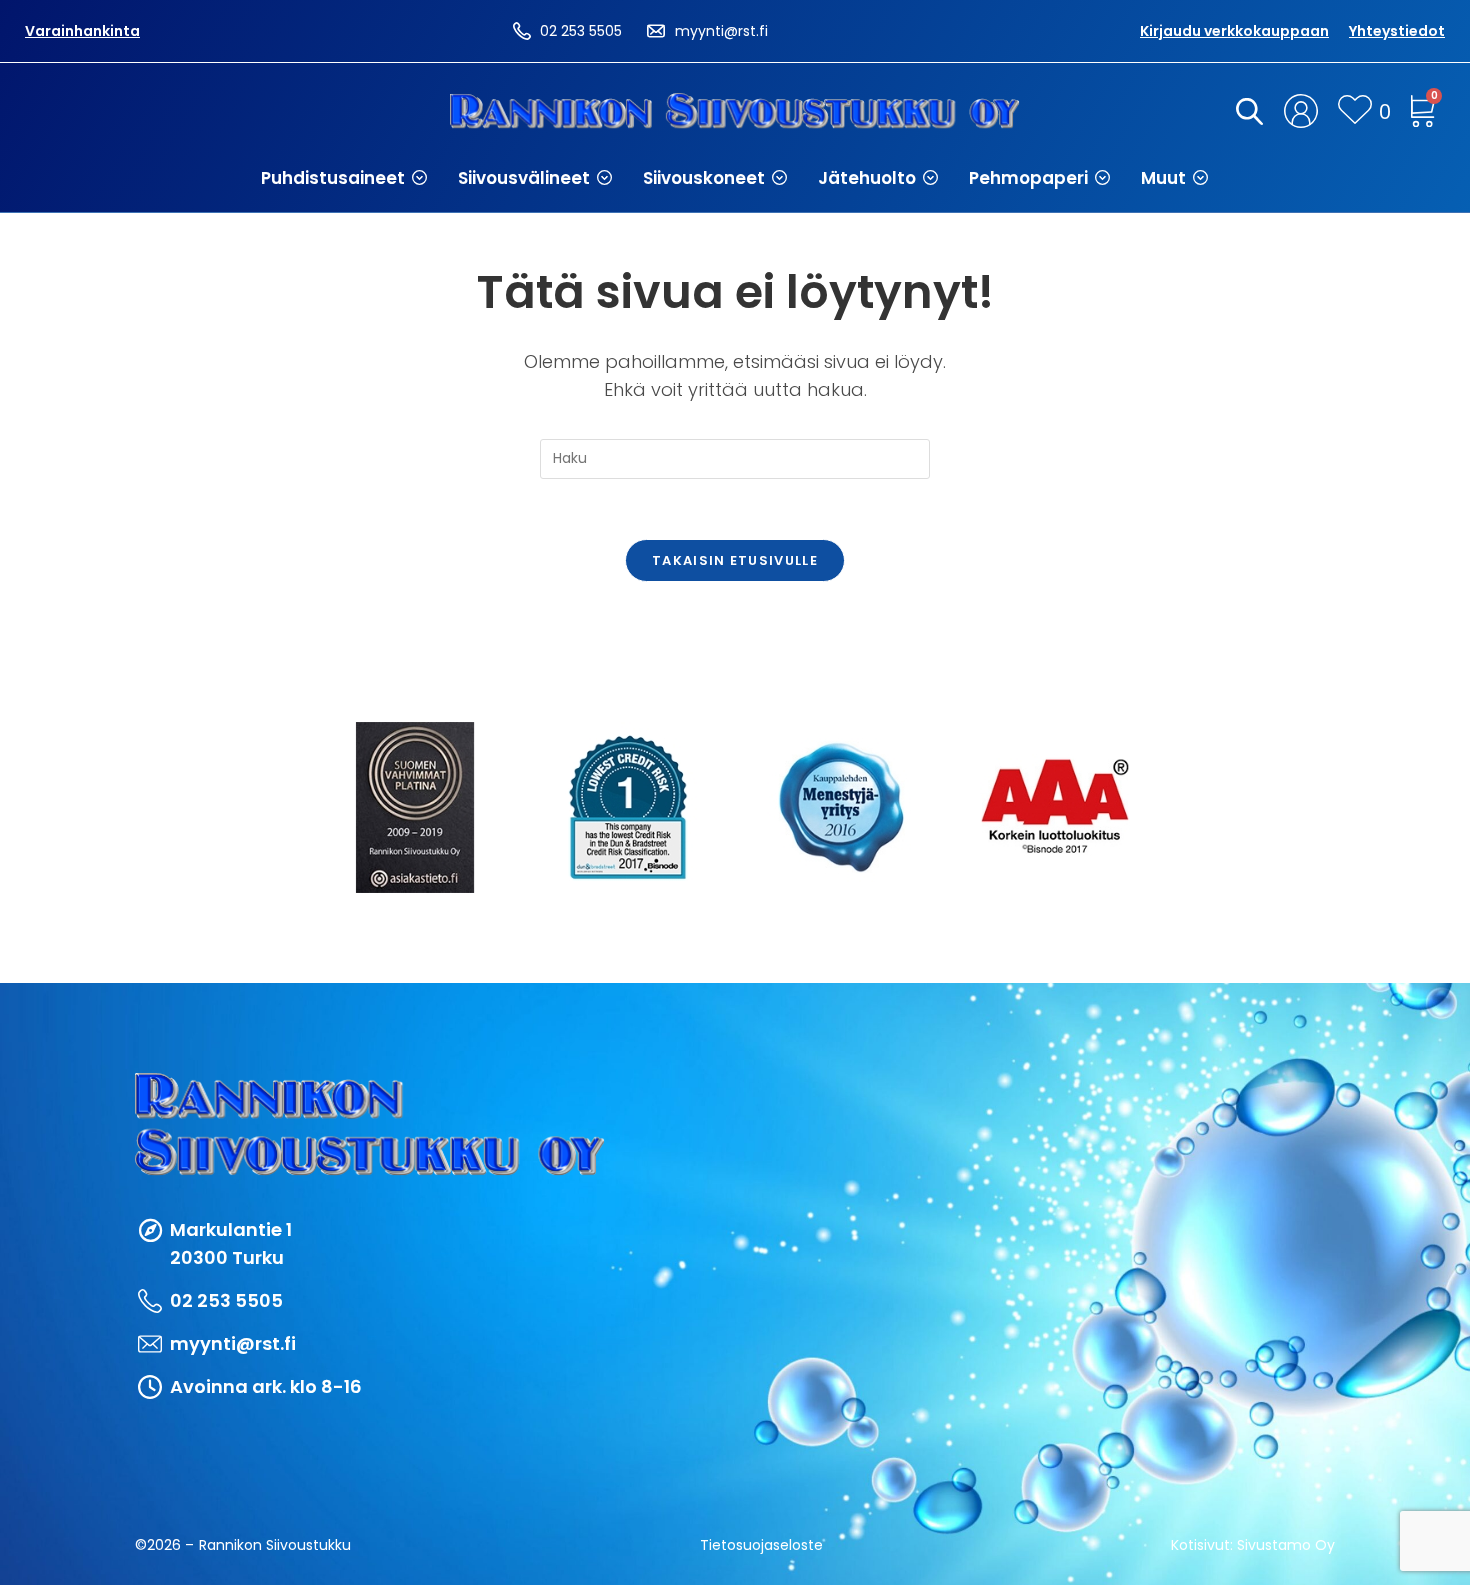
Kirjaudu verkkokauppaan (1234, 31)
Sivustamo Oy (1286, 1545)
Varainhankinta (82, 31)
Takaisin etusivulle (735, 560)
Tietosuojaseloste (761, 1545)
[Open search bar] (1246, 111)
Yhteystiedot (1397, 31)
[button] (344, 178)
